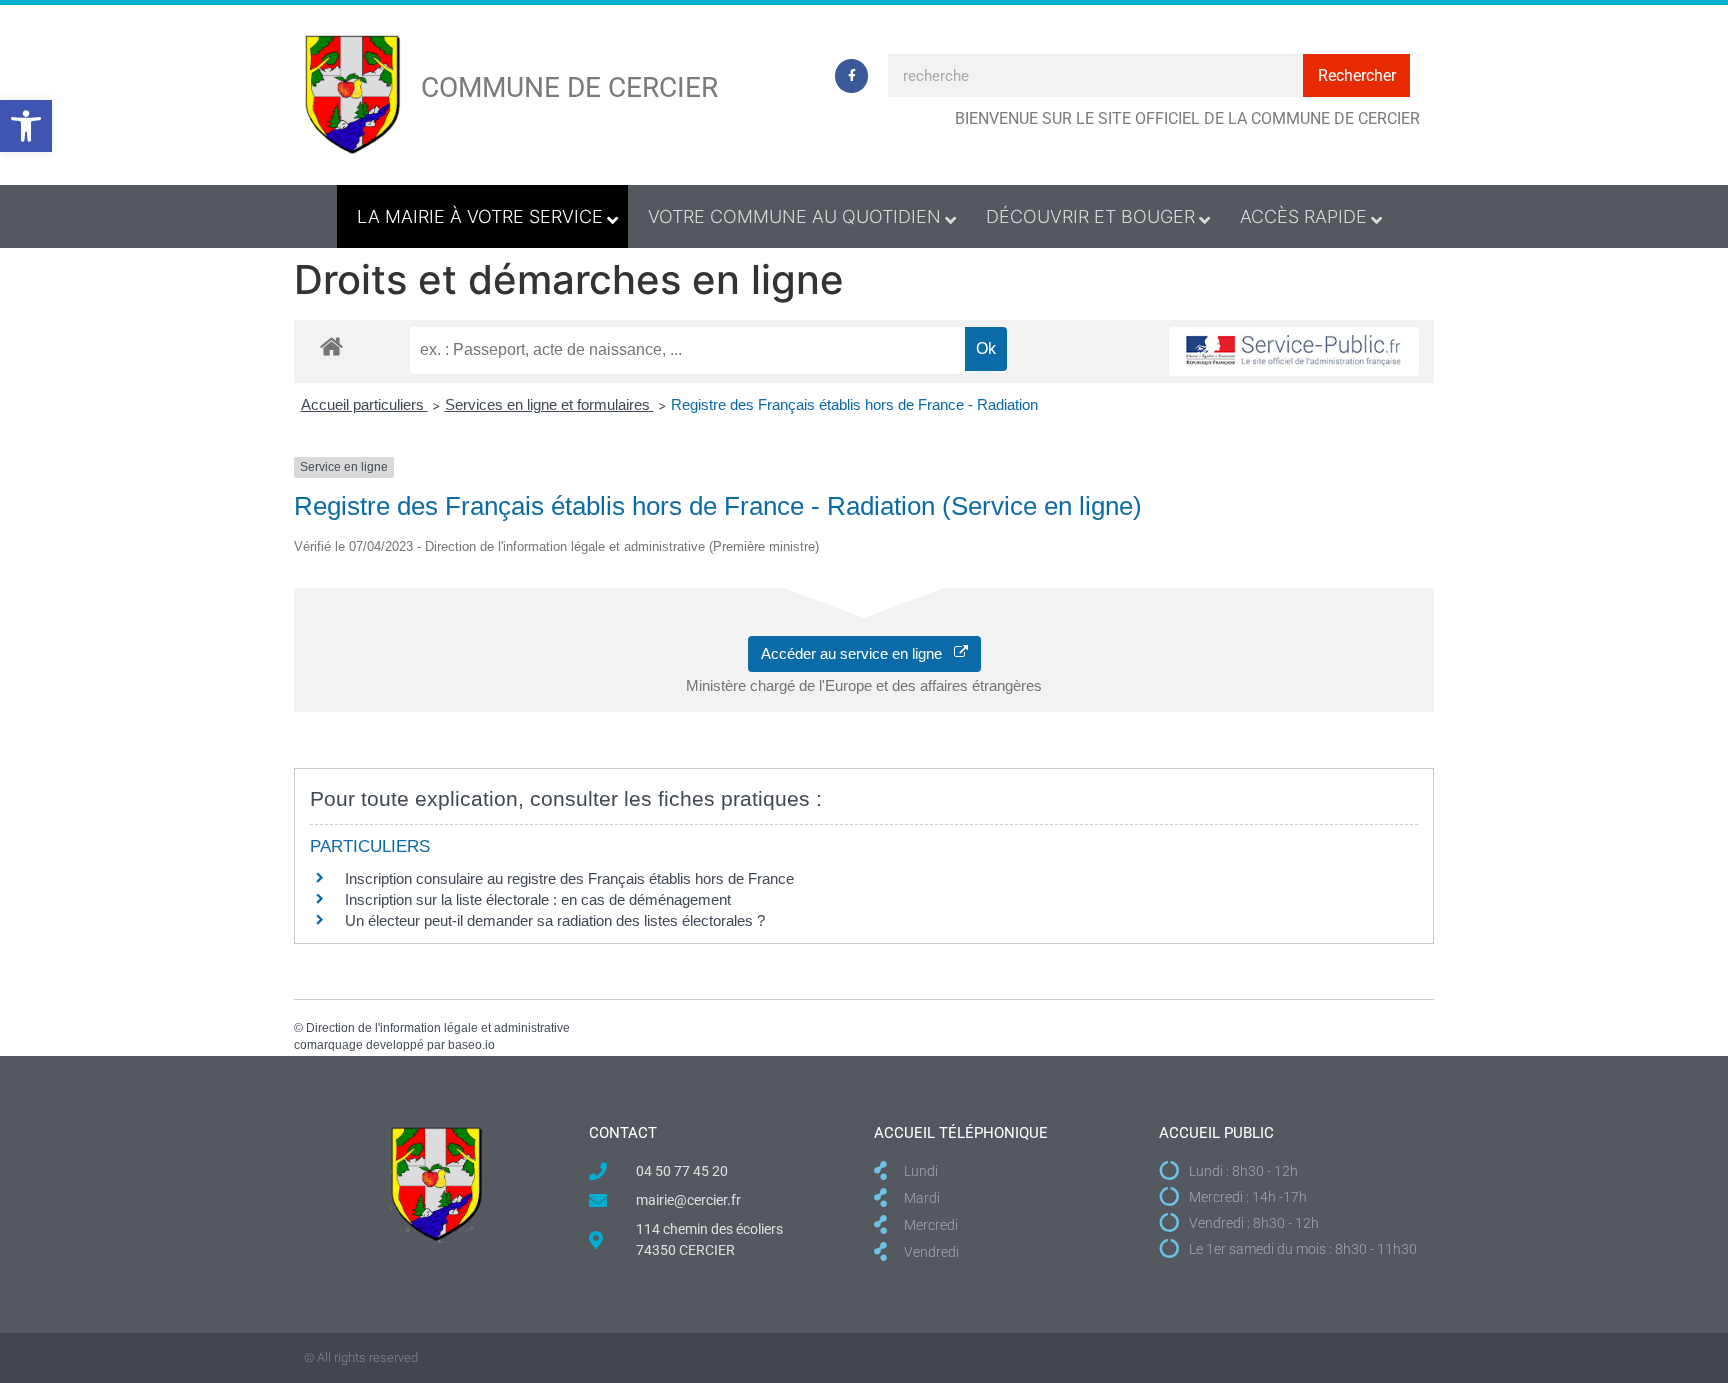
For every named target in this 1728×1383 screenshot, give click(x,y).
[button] (26, 126)
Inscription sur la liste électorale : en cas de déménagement (538, 899)
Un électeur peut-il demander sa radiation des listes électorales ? (555, 920)
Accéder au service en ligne (857, 653)
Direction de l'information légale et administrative (438, 1028)
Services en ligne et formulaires (549, 404)
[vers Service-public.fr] (1294, 351)
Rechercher (1357, 75)
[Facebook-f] (852, 76)
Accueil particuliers (364, 404)
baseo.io (471, 1045)
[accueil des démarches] (331, 345)
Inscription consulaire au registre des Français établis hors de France (569, 878)
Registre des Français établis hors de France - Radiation (854, 404)
